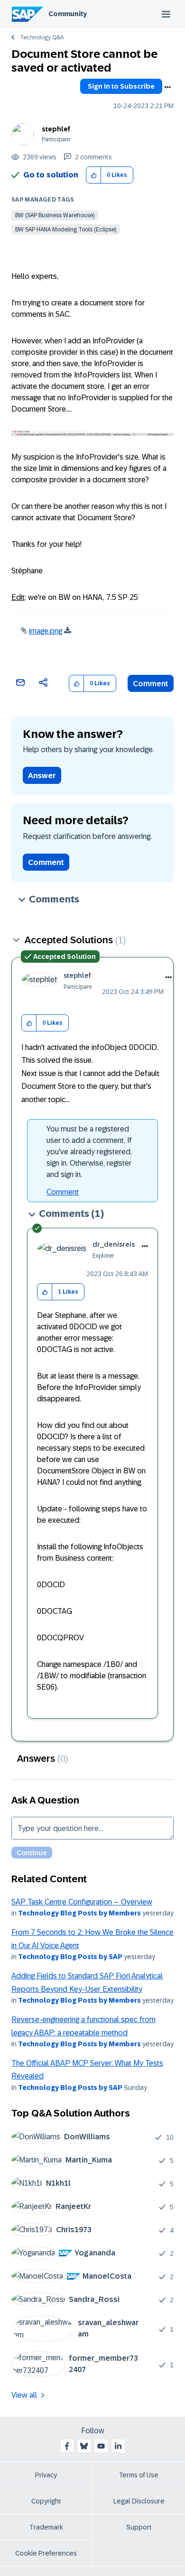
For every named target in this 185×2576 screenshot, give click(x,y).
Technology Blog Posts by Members (79, 1913)
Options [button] (167, 87)
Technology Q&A (42, 37)
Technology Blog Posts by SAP (70, 1957)
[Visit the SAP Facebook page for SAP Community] (67, 2446)
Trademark (46, 2527)
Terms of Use (139, 2475)
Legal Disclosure (139, 2501)
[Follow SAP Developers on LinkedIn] (118, 2446)
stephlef (56, 129)
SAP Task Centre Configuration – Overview (82, 1902)
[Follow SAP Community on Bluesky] (84, 2446)
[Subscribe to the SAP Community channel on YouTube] (101, 2446)
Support (139, 2527)
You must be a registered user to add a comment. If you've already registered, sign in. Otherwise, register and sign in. (89, 1152)
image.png (46, 631)
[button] (94, 175)
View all (24, 2395)
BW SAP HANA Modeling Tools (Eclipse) (66, 230)
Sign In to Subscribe (121, 86)
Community (68, 14)
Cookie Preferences (46, 2553)
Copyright (46, 2501)
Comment (151, 684)
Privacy (46, 2475)
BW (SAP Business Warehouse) (55, 215)
